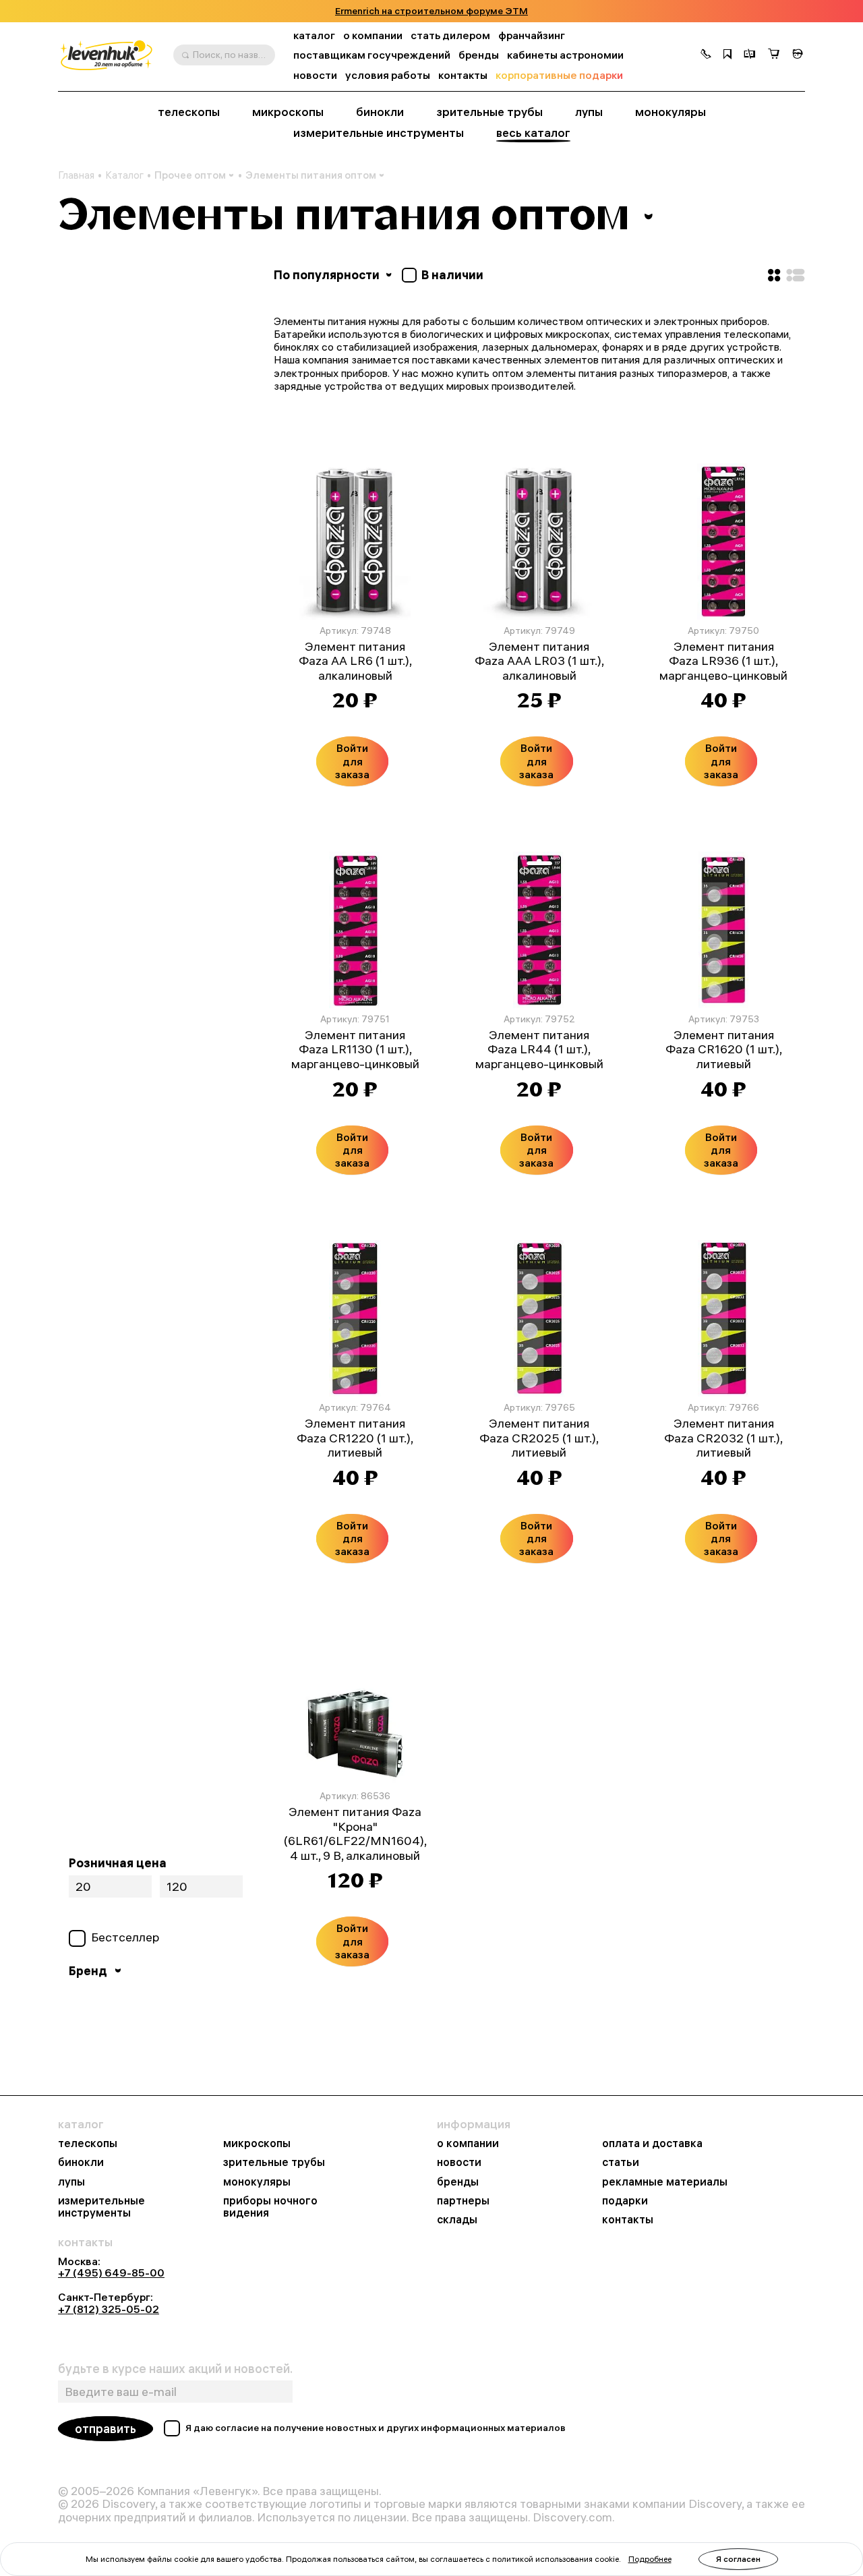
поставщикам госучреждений (372, 55)
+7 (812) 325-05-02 (109, 2309)
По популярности (328, 275)
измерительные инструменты (379, 133)
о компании (373, 35)
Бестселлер (125, 1937)
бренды (479, 55)
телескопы (189, 112)
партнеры (463, 2200)
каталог (314, 35)
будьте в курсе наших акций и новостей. (175, 2369)
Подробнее (650, 2559)
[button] (706, 55)
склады (457, 2219)
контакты (463, 75)
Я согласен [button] (738, 2559)
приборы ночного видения (270, 2206)
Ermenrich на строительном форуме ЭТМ (431, 11)
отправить (106, 2429)
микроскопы (288, 112)
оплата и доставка (652, 2143)
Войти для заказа (352, 761)
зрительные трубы (489, 112)
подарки (625, 2200)
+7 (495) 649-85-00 (111, 2273)
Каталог (124, 175)
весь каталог (533, 133)
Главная (76, 175)
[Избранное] (727, 55)
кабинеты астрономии (565, 55)
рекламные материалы (665, 2182)
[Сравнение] (750, 55)
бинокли (380, 112)
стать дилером (450, 35)
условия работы (388, 75)
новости (315, 75)
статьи (621, 2162)
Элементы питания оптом (311, 175)
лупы (589, 112)
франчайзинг (532, 35)
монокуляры (671, 112)
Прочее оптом (190, 175)
